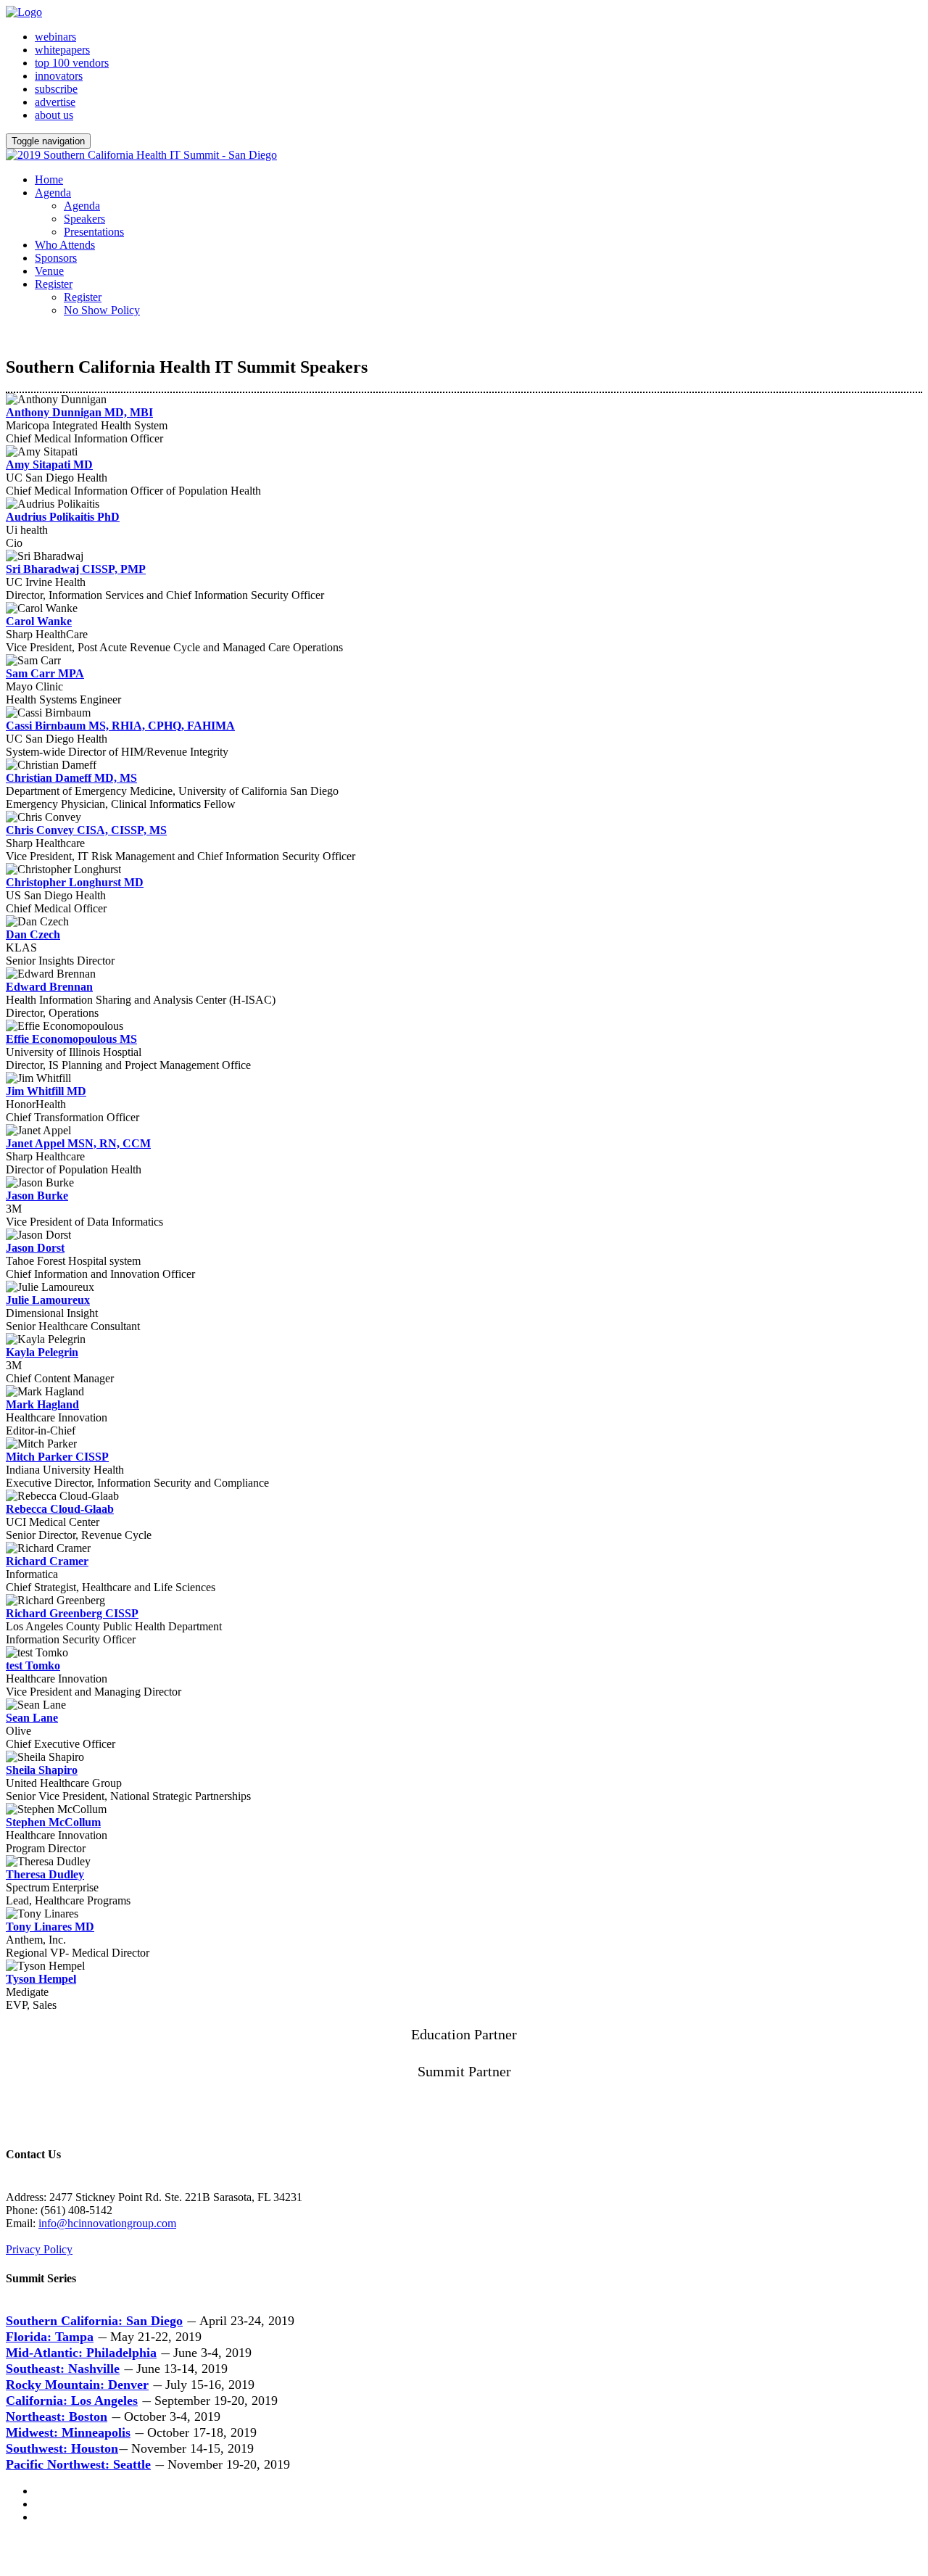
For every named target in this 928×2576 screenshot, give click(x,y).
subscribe (56, 89)
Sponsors (56, 258)
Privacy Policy (39, 2249)
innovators (59, 76)
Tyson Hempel (41, 1979)
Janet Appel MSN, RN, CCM (78, 1143)
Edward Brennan (49, 987)
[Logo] (24, 12)
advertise (55, 102)
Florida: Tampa (50, 2337)
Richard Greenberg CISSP (72, 1613)
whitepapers (62, 50)
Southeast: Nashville (63, 2369)
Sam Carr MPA (45, 673)
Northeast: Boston (57, 2416)
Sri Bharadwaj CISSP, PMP (76, 569)
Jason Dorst (35, 1248)
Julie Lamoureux (48, 1300)
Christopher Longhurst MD (75, 882)
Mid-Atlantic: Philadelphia (81, 2353)
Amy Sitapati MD (49, 465)
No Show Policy (102, 310)
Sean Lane (32, 1718)
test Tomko (33, 1665)
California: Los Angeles (72, 2400)
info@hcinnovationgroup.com (107, 2223)
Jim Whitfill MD (46, 1091)
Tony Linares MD (50, 1927)
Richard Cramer (47, 1561)
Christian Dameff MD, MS (71, 778)
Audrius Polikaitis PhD (63, 517)
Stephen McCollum (53, 1822)
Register (54, 284)
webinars (55, 37)
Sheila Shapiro (42, 1770)
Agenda (53, 193)
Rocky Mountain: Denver (77, 2385)
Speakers (84, 219)
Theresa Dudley (45, 1874)
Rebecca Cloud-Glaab (60, 1509)
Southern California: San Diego (94, 2321)
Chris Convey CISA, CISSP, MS (86, 830)
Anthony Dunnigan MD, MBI (79, 412)
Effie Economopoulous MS (71, 1039)
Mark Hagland (42, 1404)
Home (49, 179)
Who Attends (65, 245)
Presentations (94, 232)
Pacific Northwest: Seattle (78, 2464)
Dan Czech (33, 934)
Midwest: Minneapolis (68, 2432)
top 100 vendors (72, 63)
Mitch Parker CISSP (57, 1457)
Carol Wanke (39, 621)
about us (54, 115)
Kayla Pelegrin (42, 1352)
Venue (49, 271)
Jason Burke (37, 1196)
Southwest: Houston (62, 2448)
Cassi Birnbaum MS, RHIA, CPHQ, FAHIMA (120, 726)
